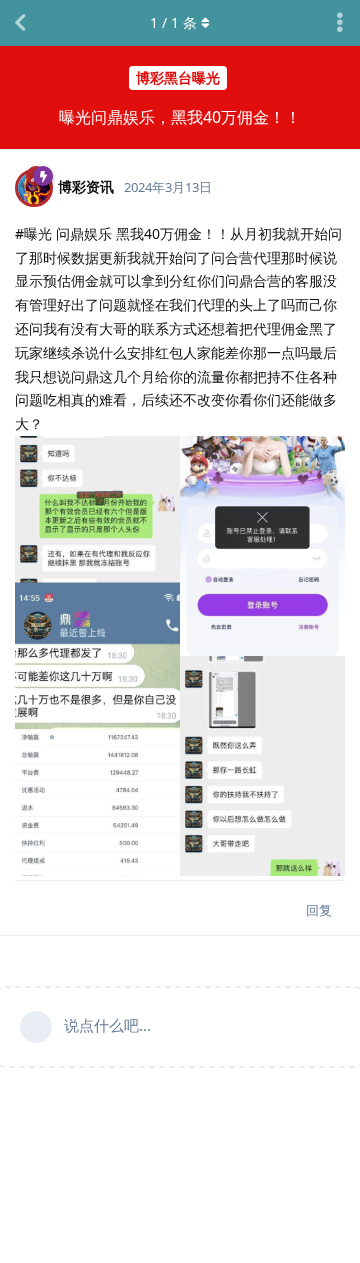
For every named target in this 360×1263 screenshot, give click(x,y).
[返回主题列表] (20, 23)
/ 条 (173, 22)
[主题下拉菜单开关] (340, 23)
